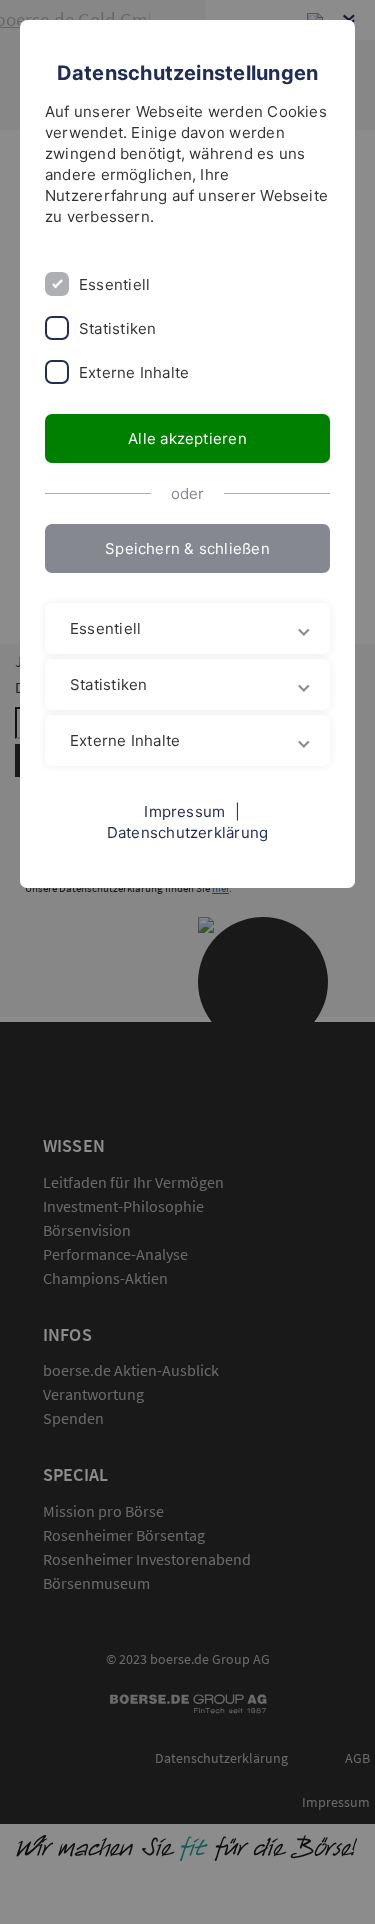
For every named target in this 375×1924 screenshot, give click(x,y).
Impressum (184, 811)
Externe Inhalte (134, 372)
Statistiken (117, 328)
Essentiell (114, 284)
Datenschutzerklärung (188, 832)
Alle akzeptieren (187, 438)
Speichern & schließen (187, 548)
